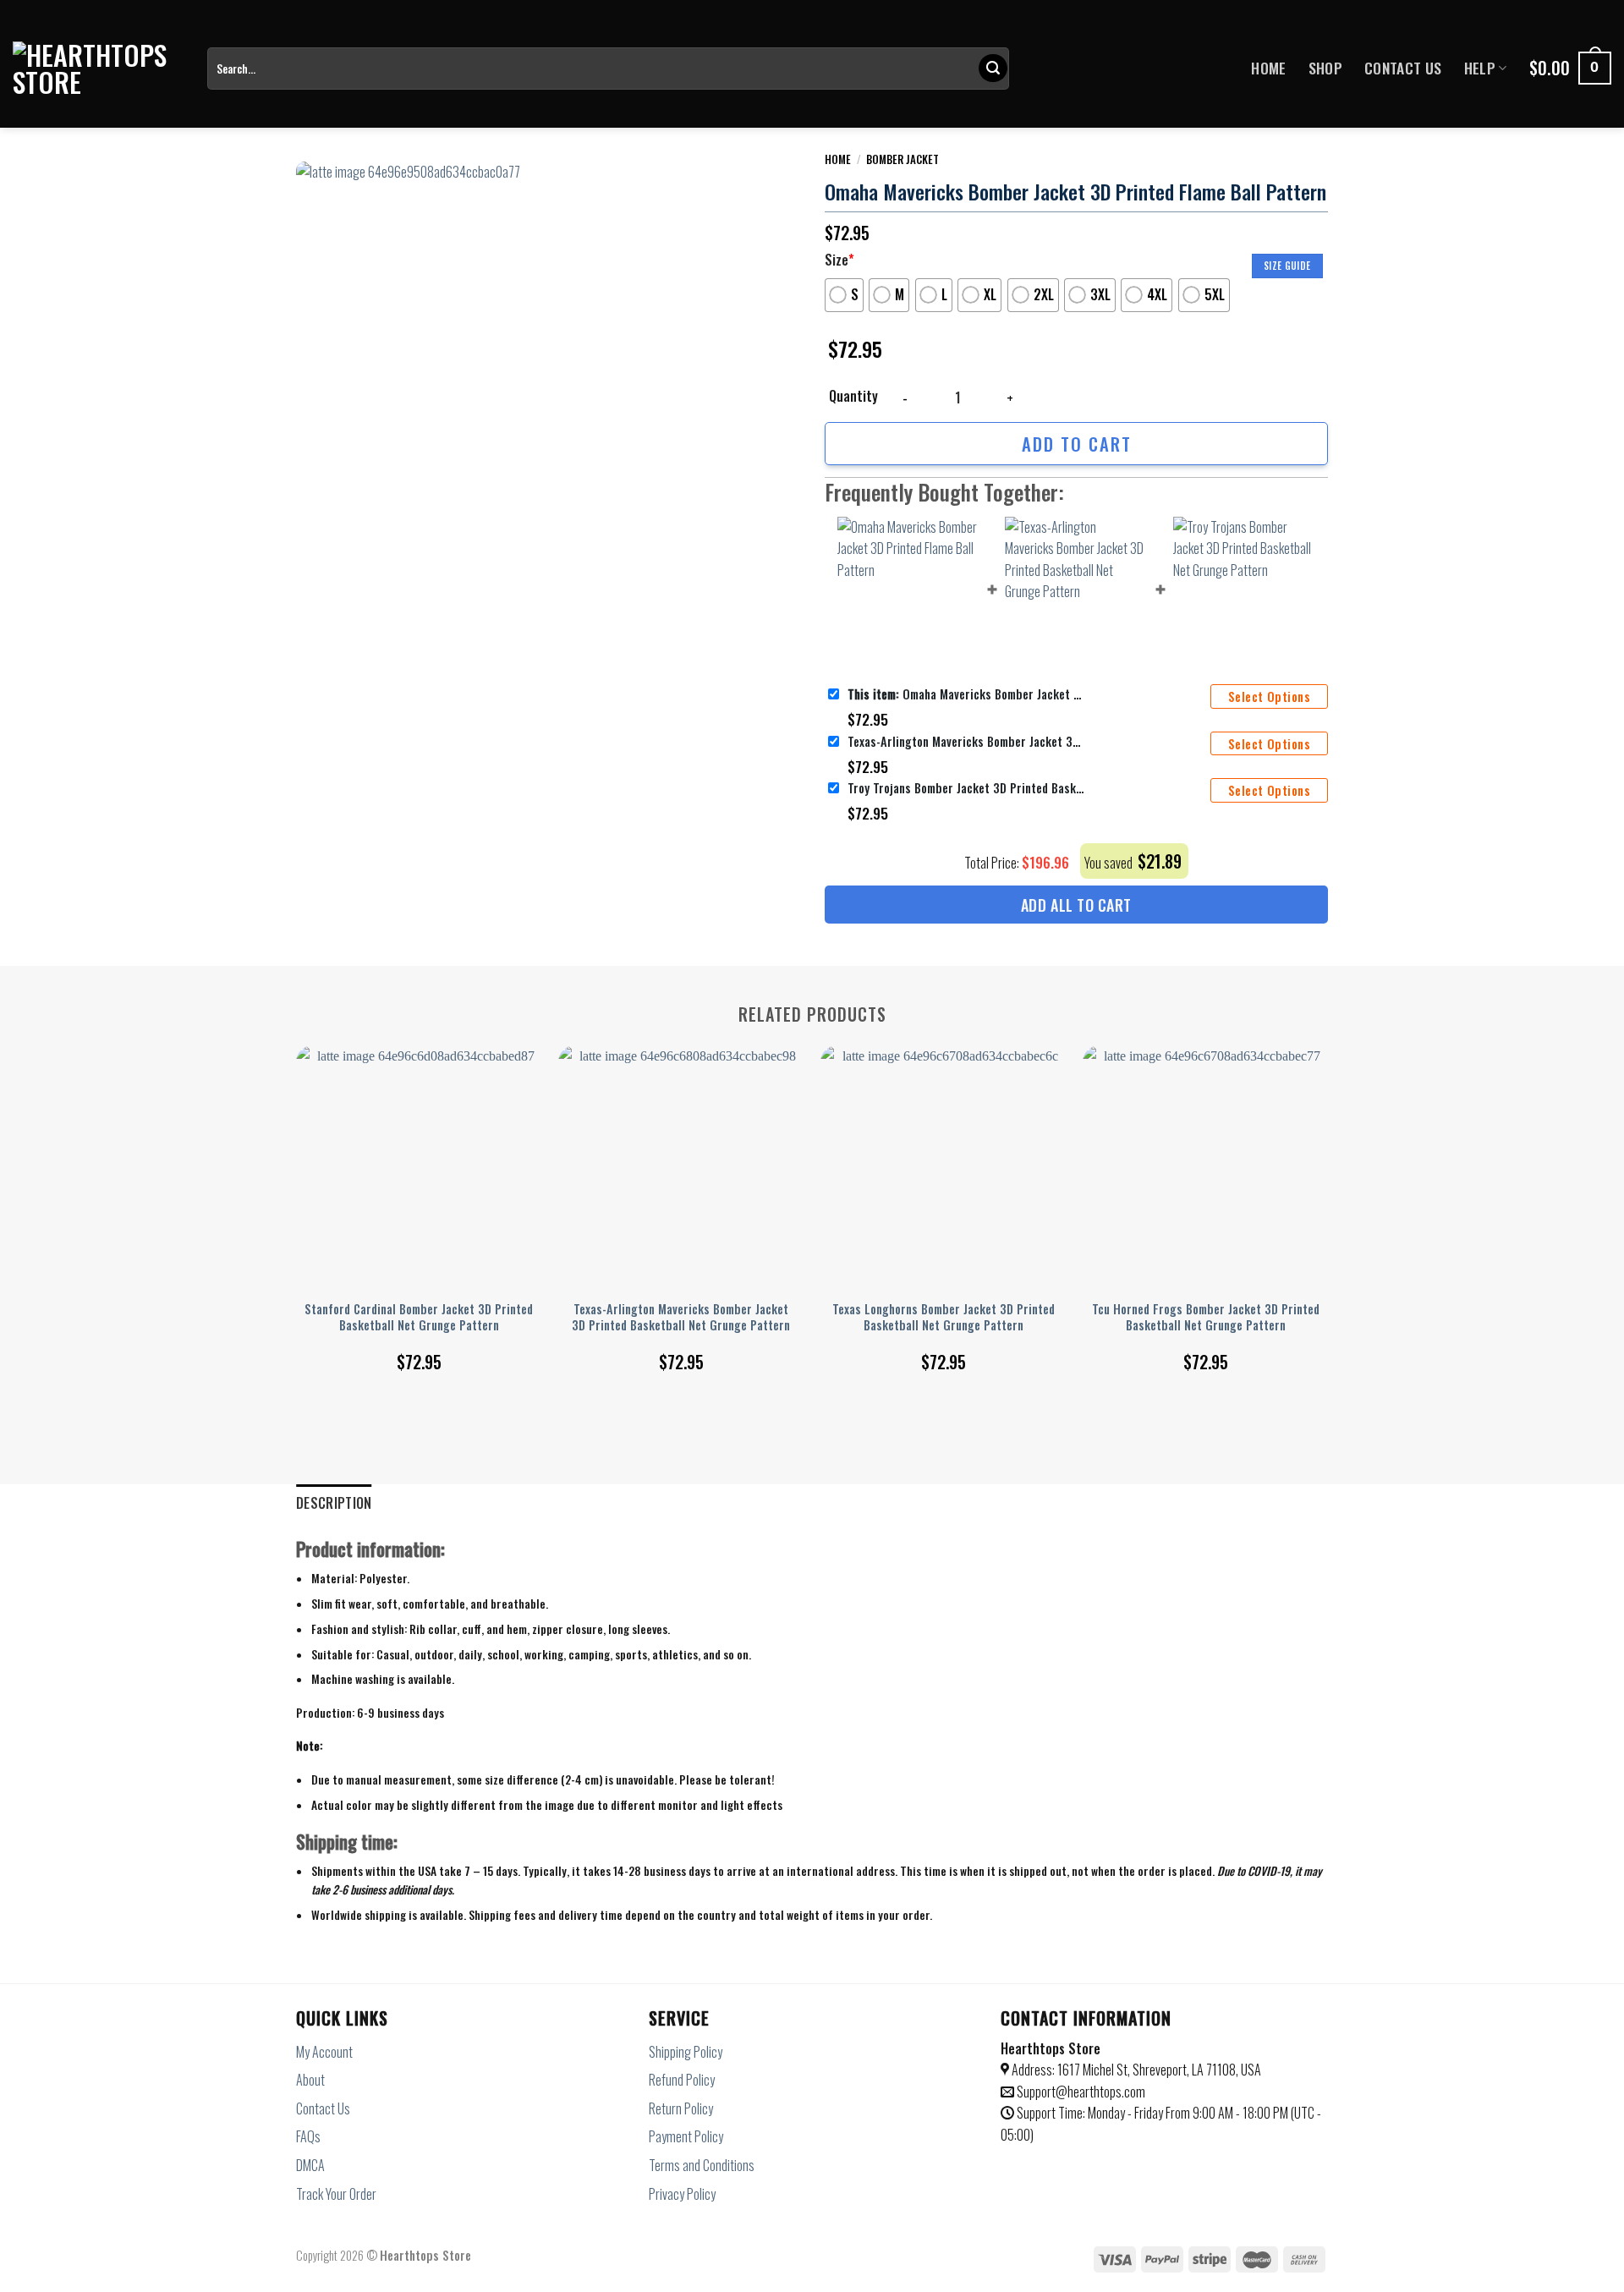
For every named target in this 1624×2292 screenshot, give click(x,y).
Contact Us (1403, 68)
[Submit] (993, 69)
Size (839, 260)
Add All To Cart (1076, 905)
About (310, 2080)
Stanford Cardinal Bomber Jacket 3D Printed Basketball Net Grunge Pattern (419, 1317)
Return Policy (681, 2108)
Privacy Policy (682, 2194)
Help (1480, 68)
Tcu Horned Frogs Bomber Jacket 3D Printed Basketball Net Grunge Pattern (1206, 1317)
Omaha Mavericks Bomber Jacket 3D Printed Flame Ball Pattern (966, 694)
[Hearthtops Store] (97, 69)
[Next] (1327, 1189)
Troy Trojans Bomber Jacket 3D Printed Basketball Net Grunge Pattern (966, 788)
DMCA (310, 2165)
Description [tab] (334, 1503)
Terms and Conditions (702, 2165)
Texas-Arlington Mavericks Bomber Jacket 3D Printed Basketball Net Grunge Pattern (966, 741)
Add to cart (1077, 444)
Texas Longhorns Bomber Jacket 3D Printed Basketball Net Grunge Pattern (944, 1317)
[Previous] (297, 1189)
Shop (1325, 68)
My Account (324, 2052)
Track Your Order (336, 2194)
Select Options (1269, 696)
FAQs (308, 2136)
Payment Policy (686, 2136)
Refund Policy (682, 2080)
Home (1268, 68)
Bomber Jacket (903, 159)
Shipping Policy (686, 2052)
